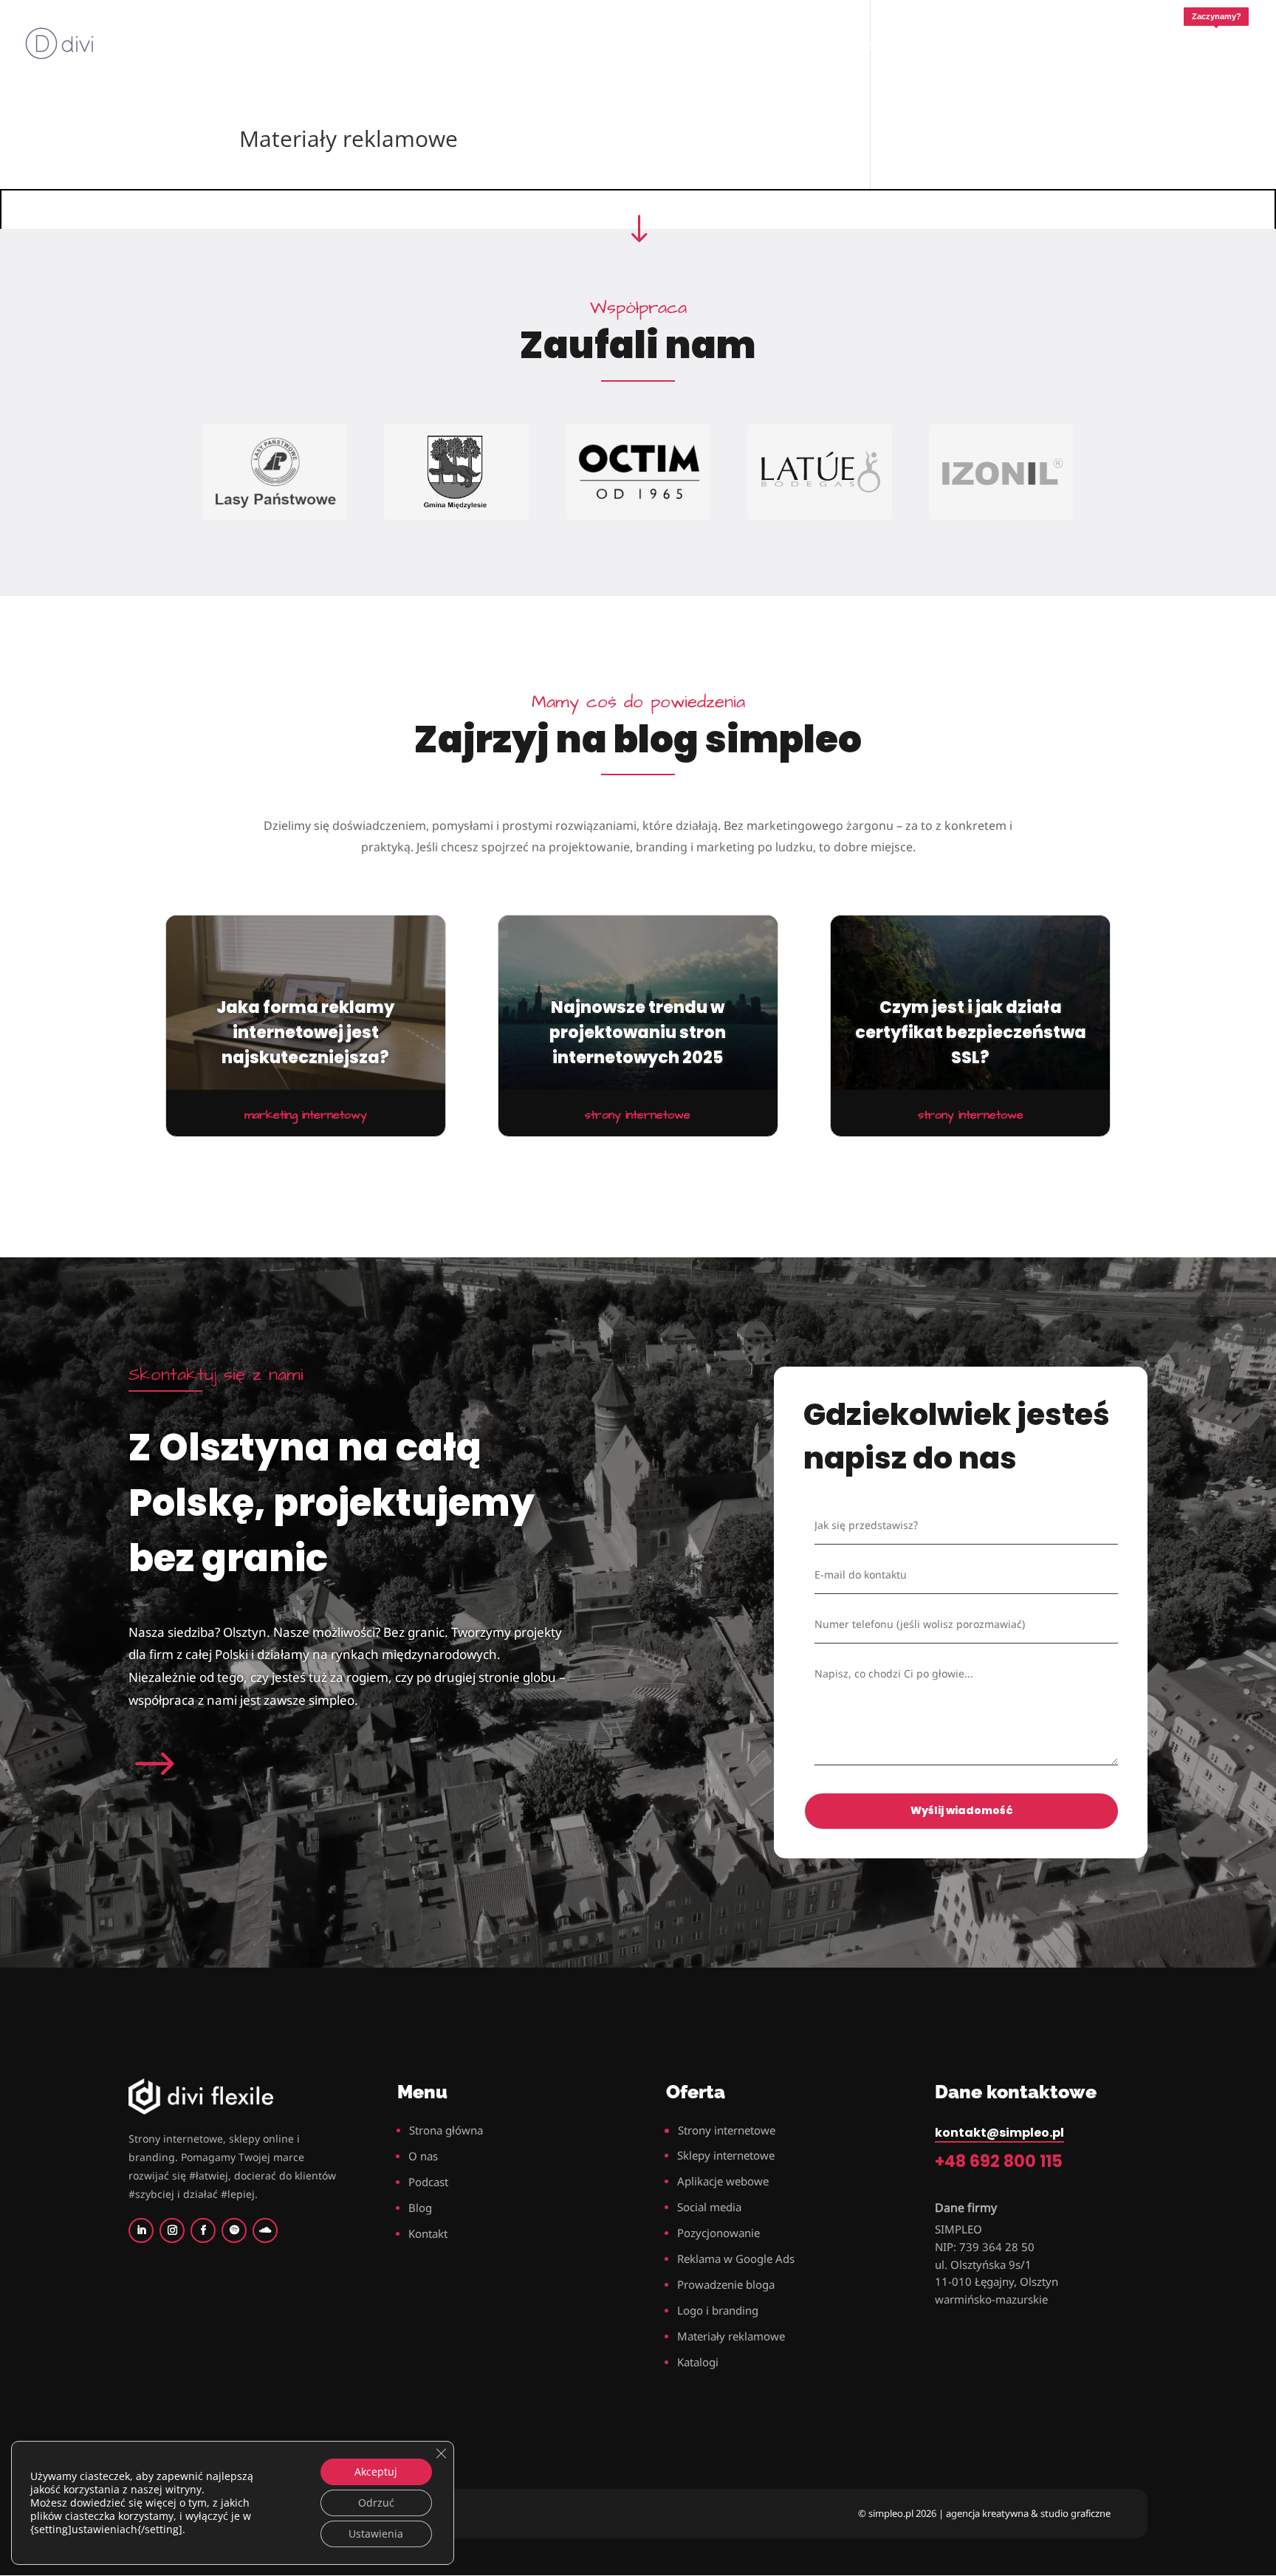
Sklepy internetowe (726, 2155)
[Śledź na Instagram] (172, 2230)
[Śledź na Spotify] (234, 2230)
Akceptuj (376, 2472)
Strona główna (446, 2130)
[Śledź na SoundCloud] (265, 2230)
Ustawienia (376, 2534)
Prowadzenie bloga (726, 2284)
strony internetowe (638, 1115)
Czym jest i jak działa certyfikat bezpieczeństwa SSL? (971, 1033)
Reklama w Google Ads (736, 2259)
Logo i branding (718, 2310)
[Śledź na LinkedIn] (141, 2230)
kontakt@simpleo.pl (999, 2133)
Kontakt (428, 2233)
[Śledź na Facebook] (203, 2230)
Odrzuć (376, 2503)
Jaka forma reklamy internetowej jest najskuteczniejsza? (305, 1033)
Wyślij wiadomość (962, 1810)
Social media (709, 2207)
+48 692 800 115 (999, 2161)
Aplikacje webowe (723, 2181)
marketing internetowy (306, 1115)
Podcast (428, 2182)
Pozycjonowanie (718, 2233)
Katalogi (698, 2362)
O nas (423, 2156)
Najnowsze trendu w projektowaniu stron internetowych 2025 (638, 1033)
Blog (420, 2208)
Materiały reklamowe (731, 2336)
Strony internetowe (727, 2130)
